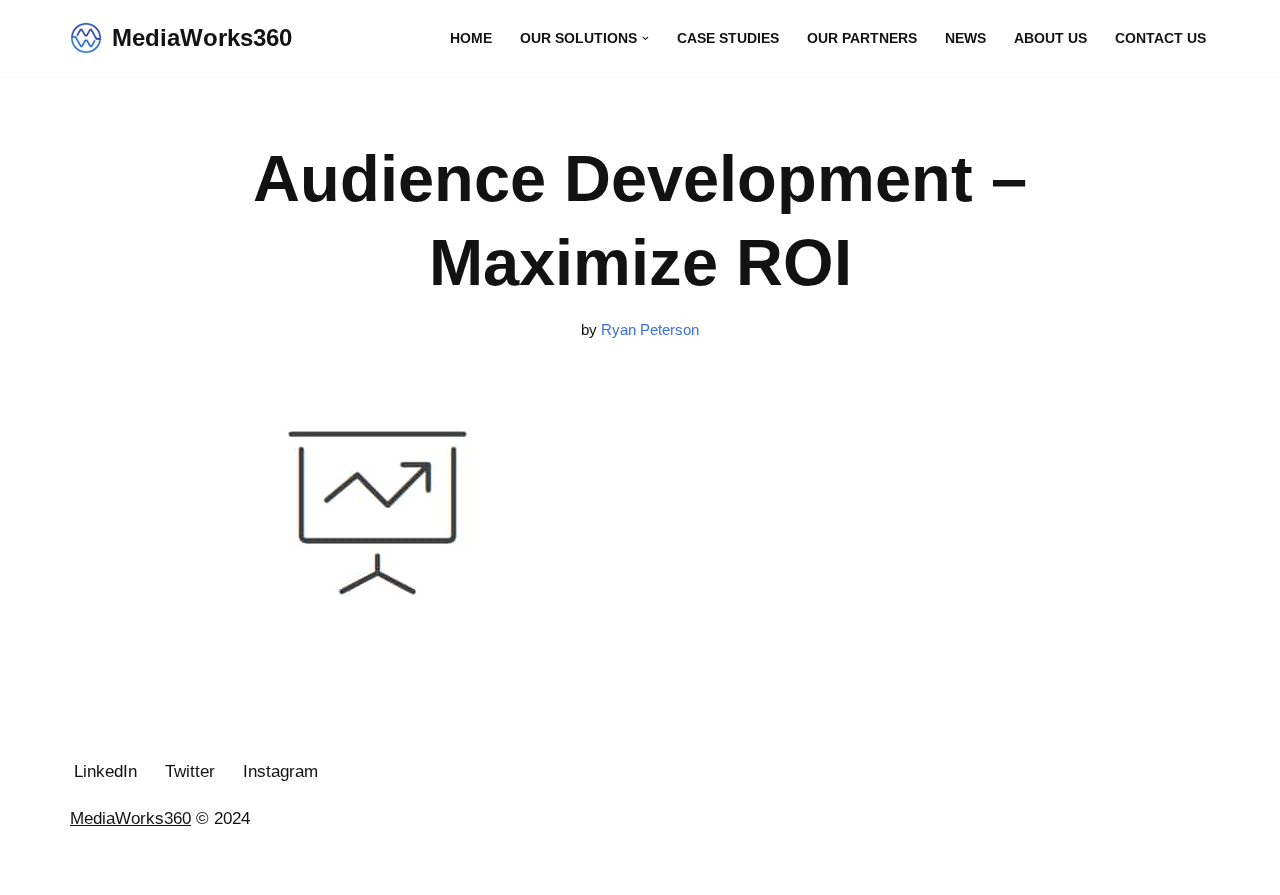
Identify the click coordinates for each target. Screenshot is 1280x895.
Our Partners (862, 38)
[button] (645, 38)
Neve (89, 867)
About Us (1050, 38)
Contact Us (1160, 38)
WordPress (258, 867)
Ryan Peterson (650, 329)
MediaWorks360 (130, 818)
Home (471, 38)
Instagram (280, 771)
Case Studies (728, 38)
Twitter (190, 771)
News (965, 38)
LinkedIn (105, 771)
